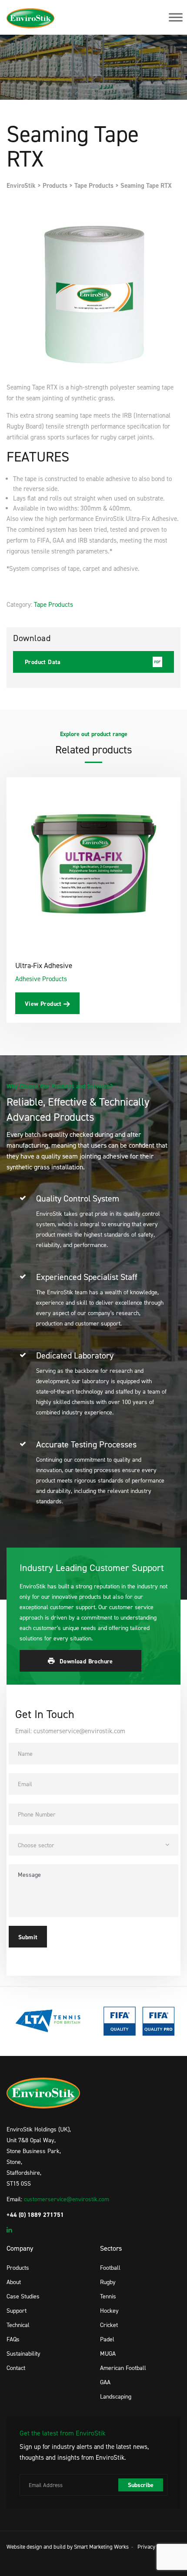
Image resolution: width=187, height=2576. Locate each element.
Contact (16, 2368)
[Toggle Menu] (176, 17)
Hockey (109, 2310)
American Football (123, 2368)
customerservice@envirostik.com (67, 2199)
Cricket (109, 2325)
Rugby (108, 2282)
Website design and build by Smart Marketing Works (68, 2547)
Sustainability (23, 2353)
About (14, 2282)
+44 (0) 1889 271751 (35, 2215)
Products (18, 2267)
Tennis (108, 2296)
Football (110, 2267)
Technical (18, 2325)
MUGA (108, 2353)
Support (17, 2310)
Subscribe (141, 2485)
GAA (105, 2382)
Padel (107, 2339)
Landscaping (116, 2396)
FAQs (13, 2339)
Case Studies (23, 2296)
